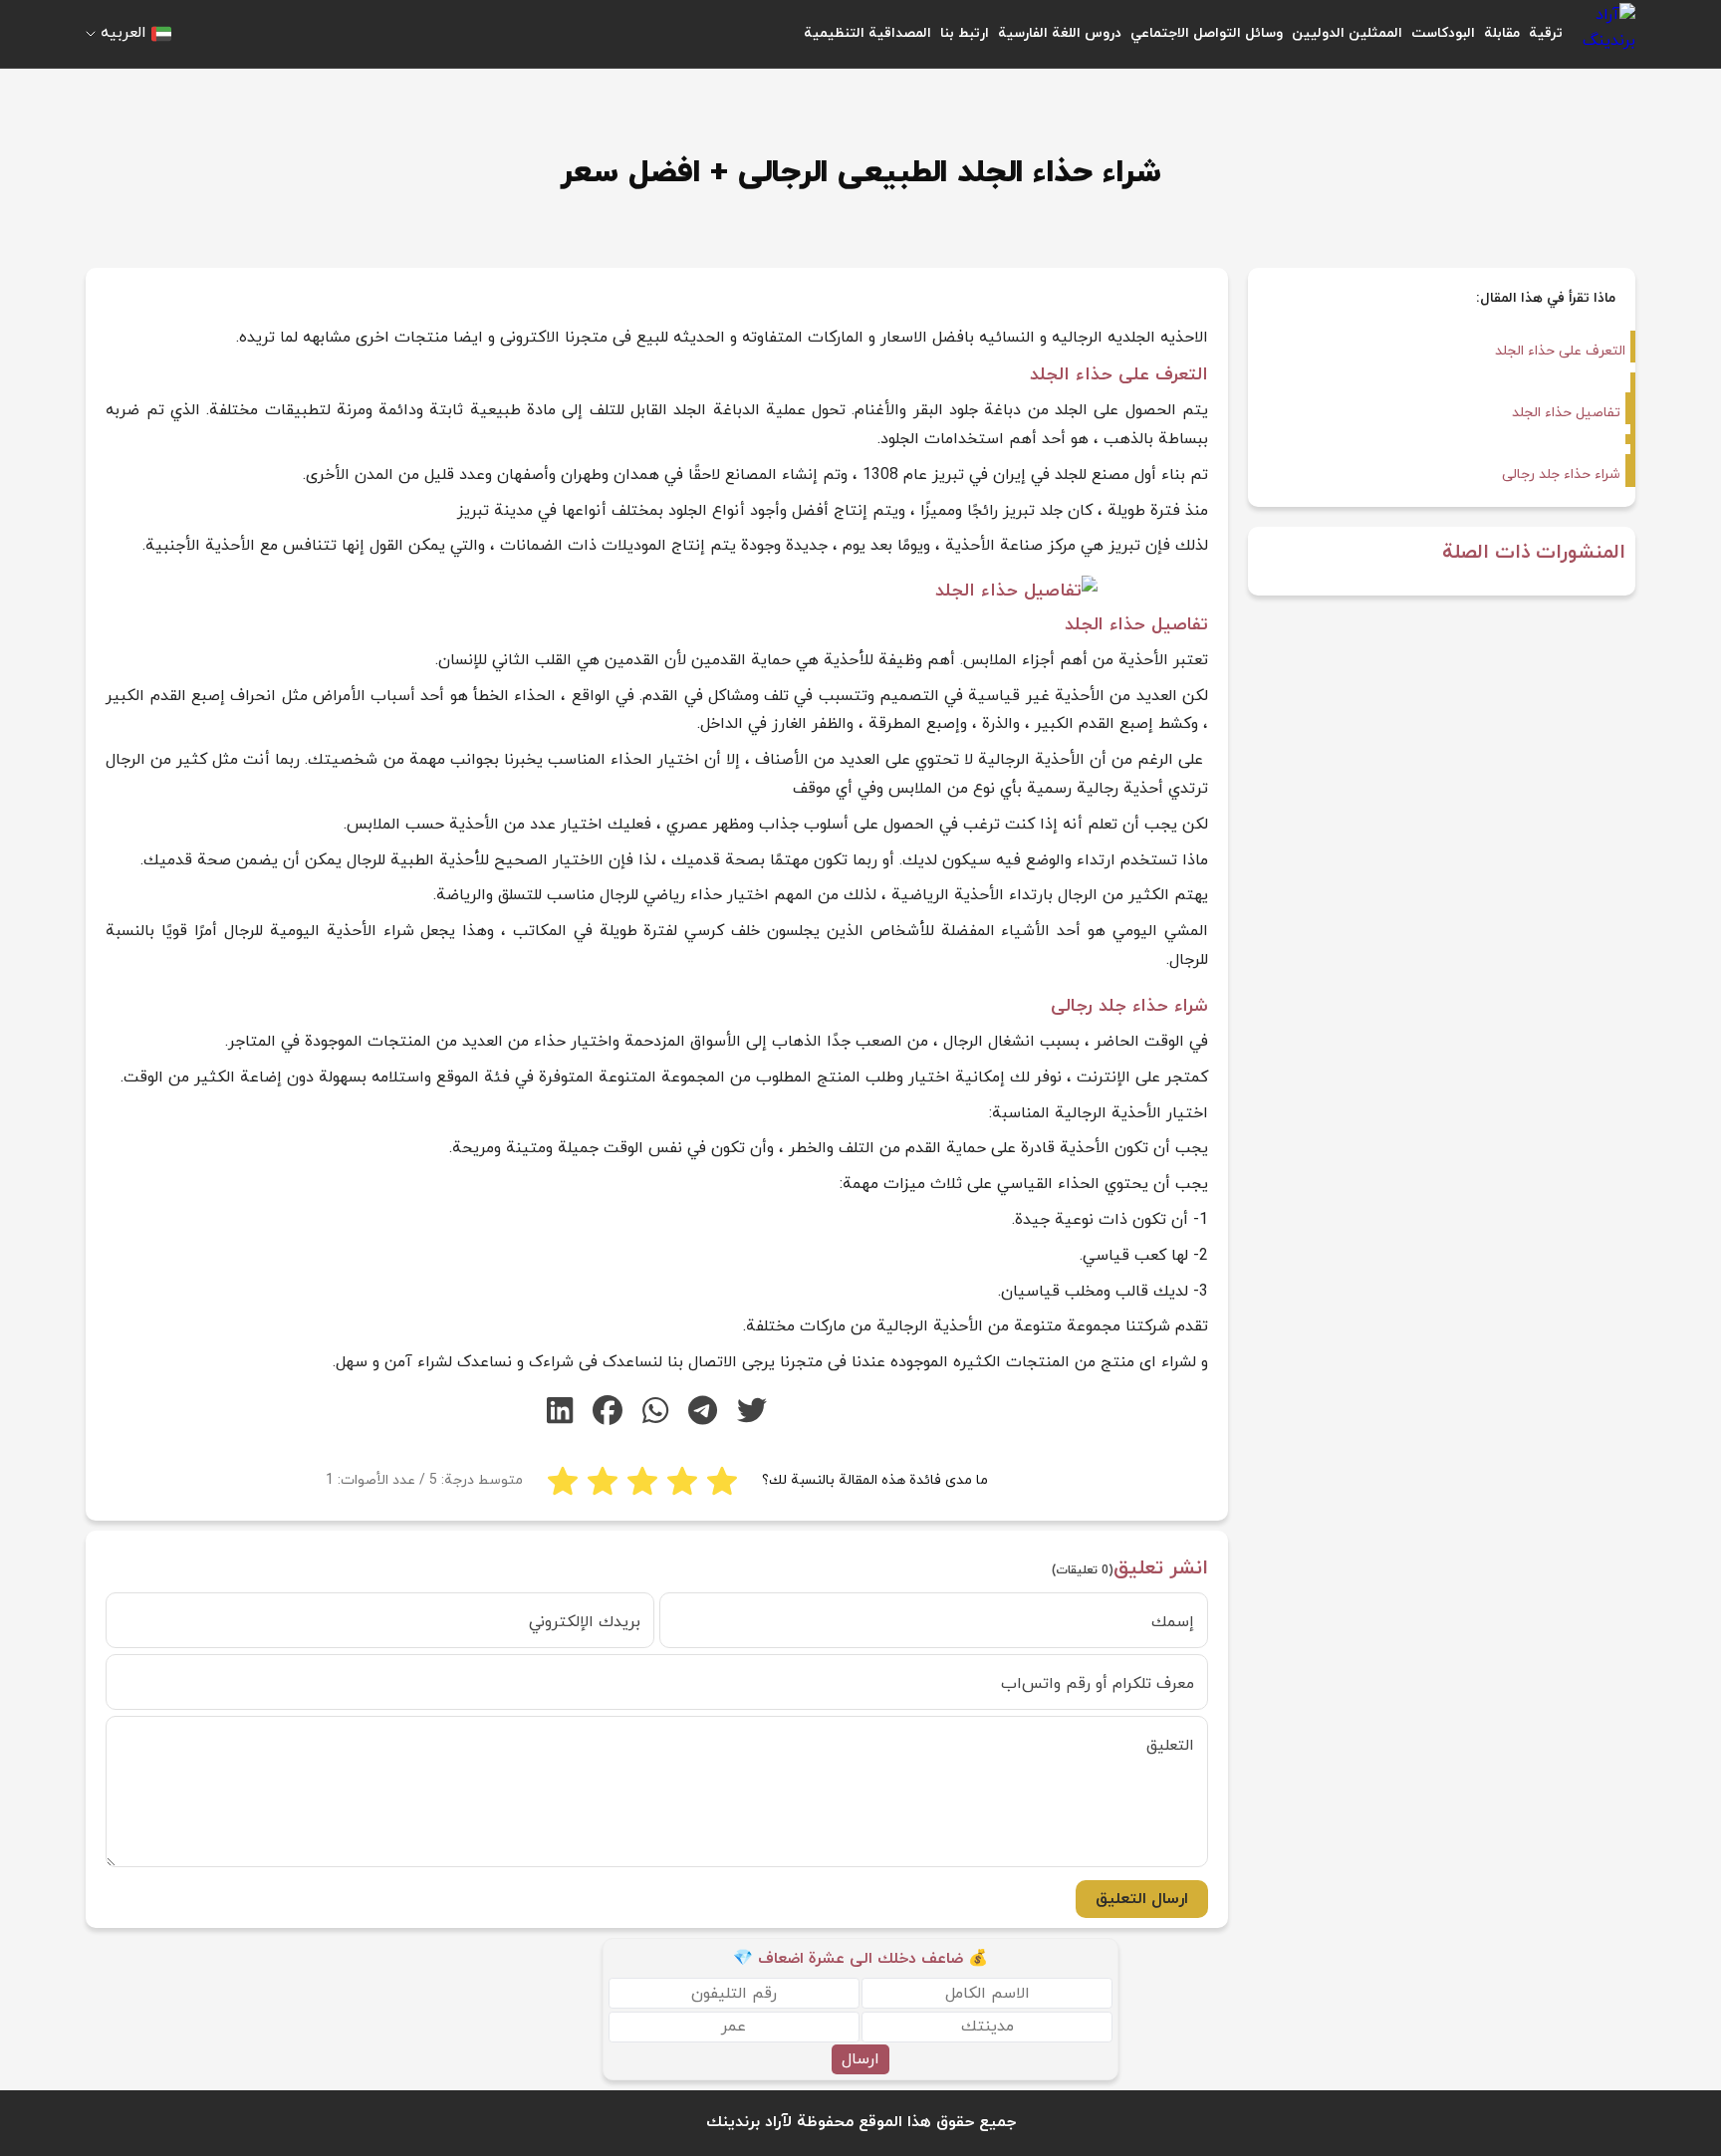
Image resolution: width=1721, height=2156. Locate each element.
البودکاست (1443, 33)
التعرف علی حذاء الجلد (1560, 351)
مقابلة (1502, 33)
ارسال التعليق (1142, 1899)
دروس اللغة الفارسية (1060, 33)
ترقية (1546, 33)
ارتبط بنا (965, 33)
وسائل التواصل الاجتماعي (1207, 33)
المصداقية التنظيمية (867, 33)
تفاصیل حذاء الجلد (1566, 413)
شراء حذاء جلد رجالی (1561, 475)
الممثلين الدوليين (1347, 33)
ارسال (860, 2059)
